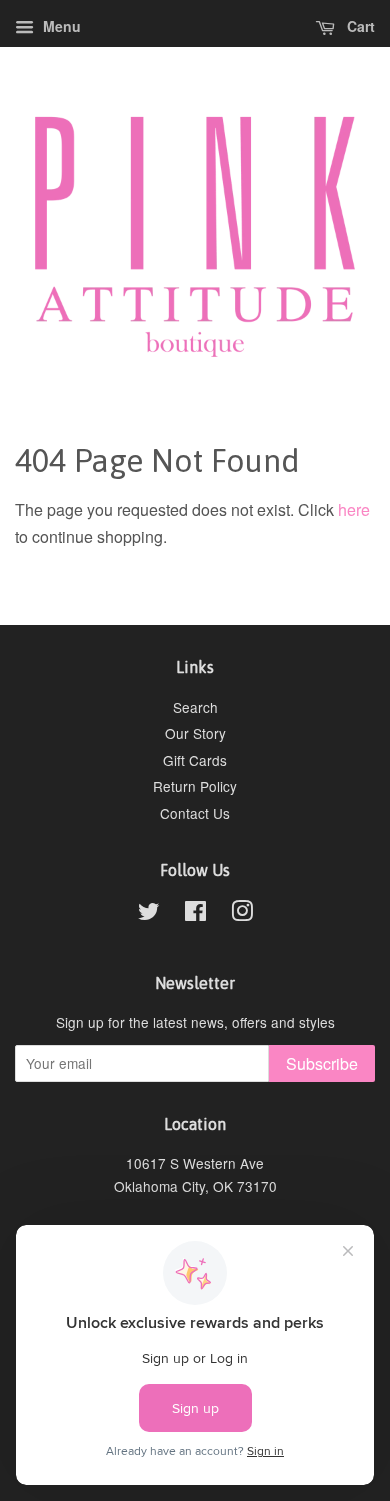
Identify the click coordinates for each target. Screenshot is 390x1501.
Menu (60, 26)
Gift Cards (195, 760)
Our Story (195, 733)
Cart (359, 26)
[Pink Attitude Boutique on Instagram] (242, 914)
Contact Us (195, 813)
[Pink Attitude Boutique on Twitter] (149, 914)
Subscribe (322, 1063)
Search (195, 707)
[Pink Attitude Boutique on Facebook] (195, 914)
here (354, 509)
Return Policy (195, 786)
